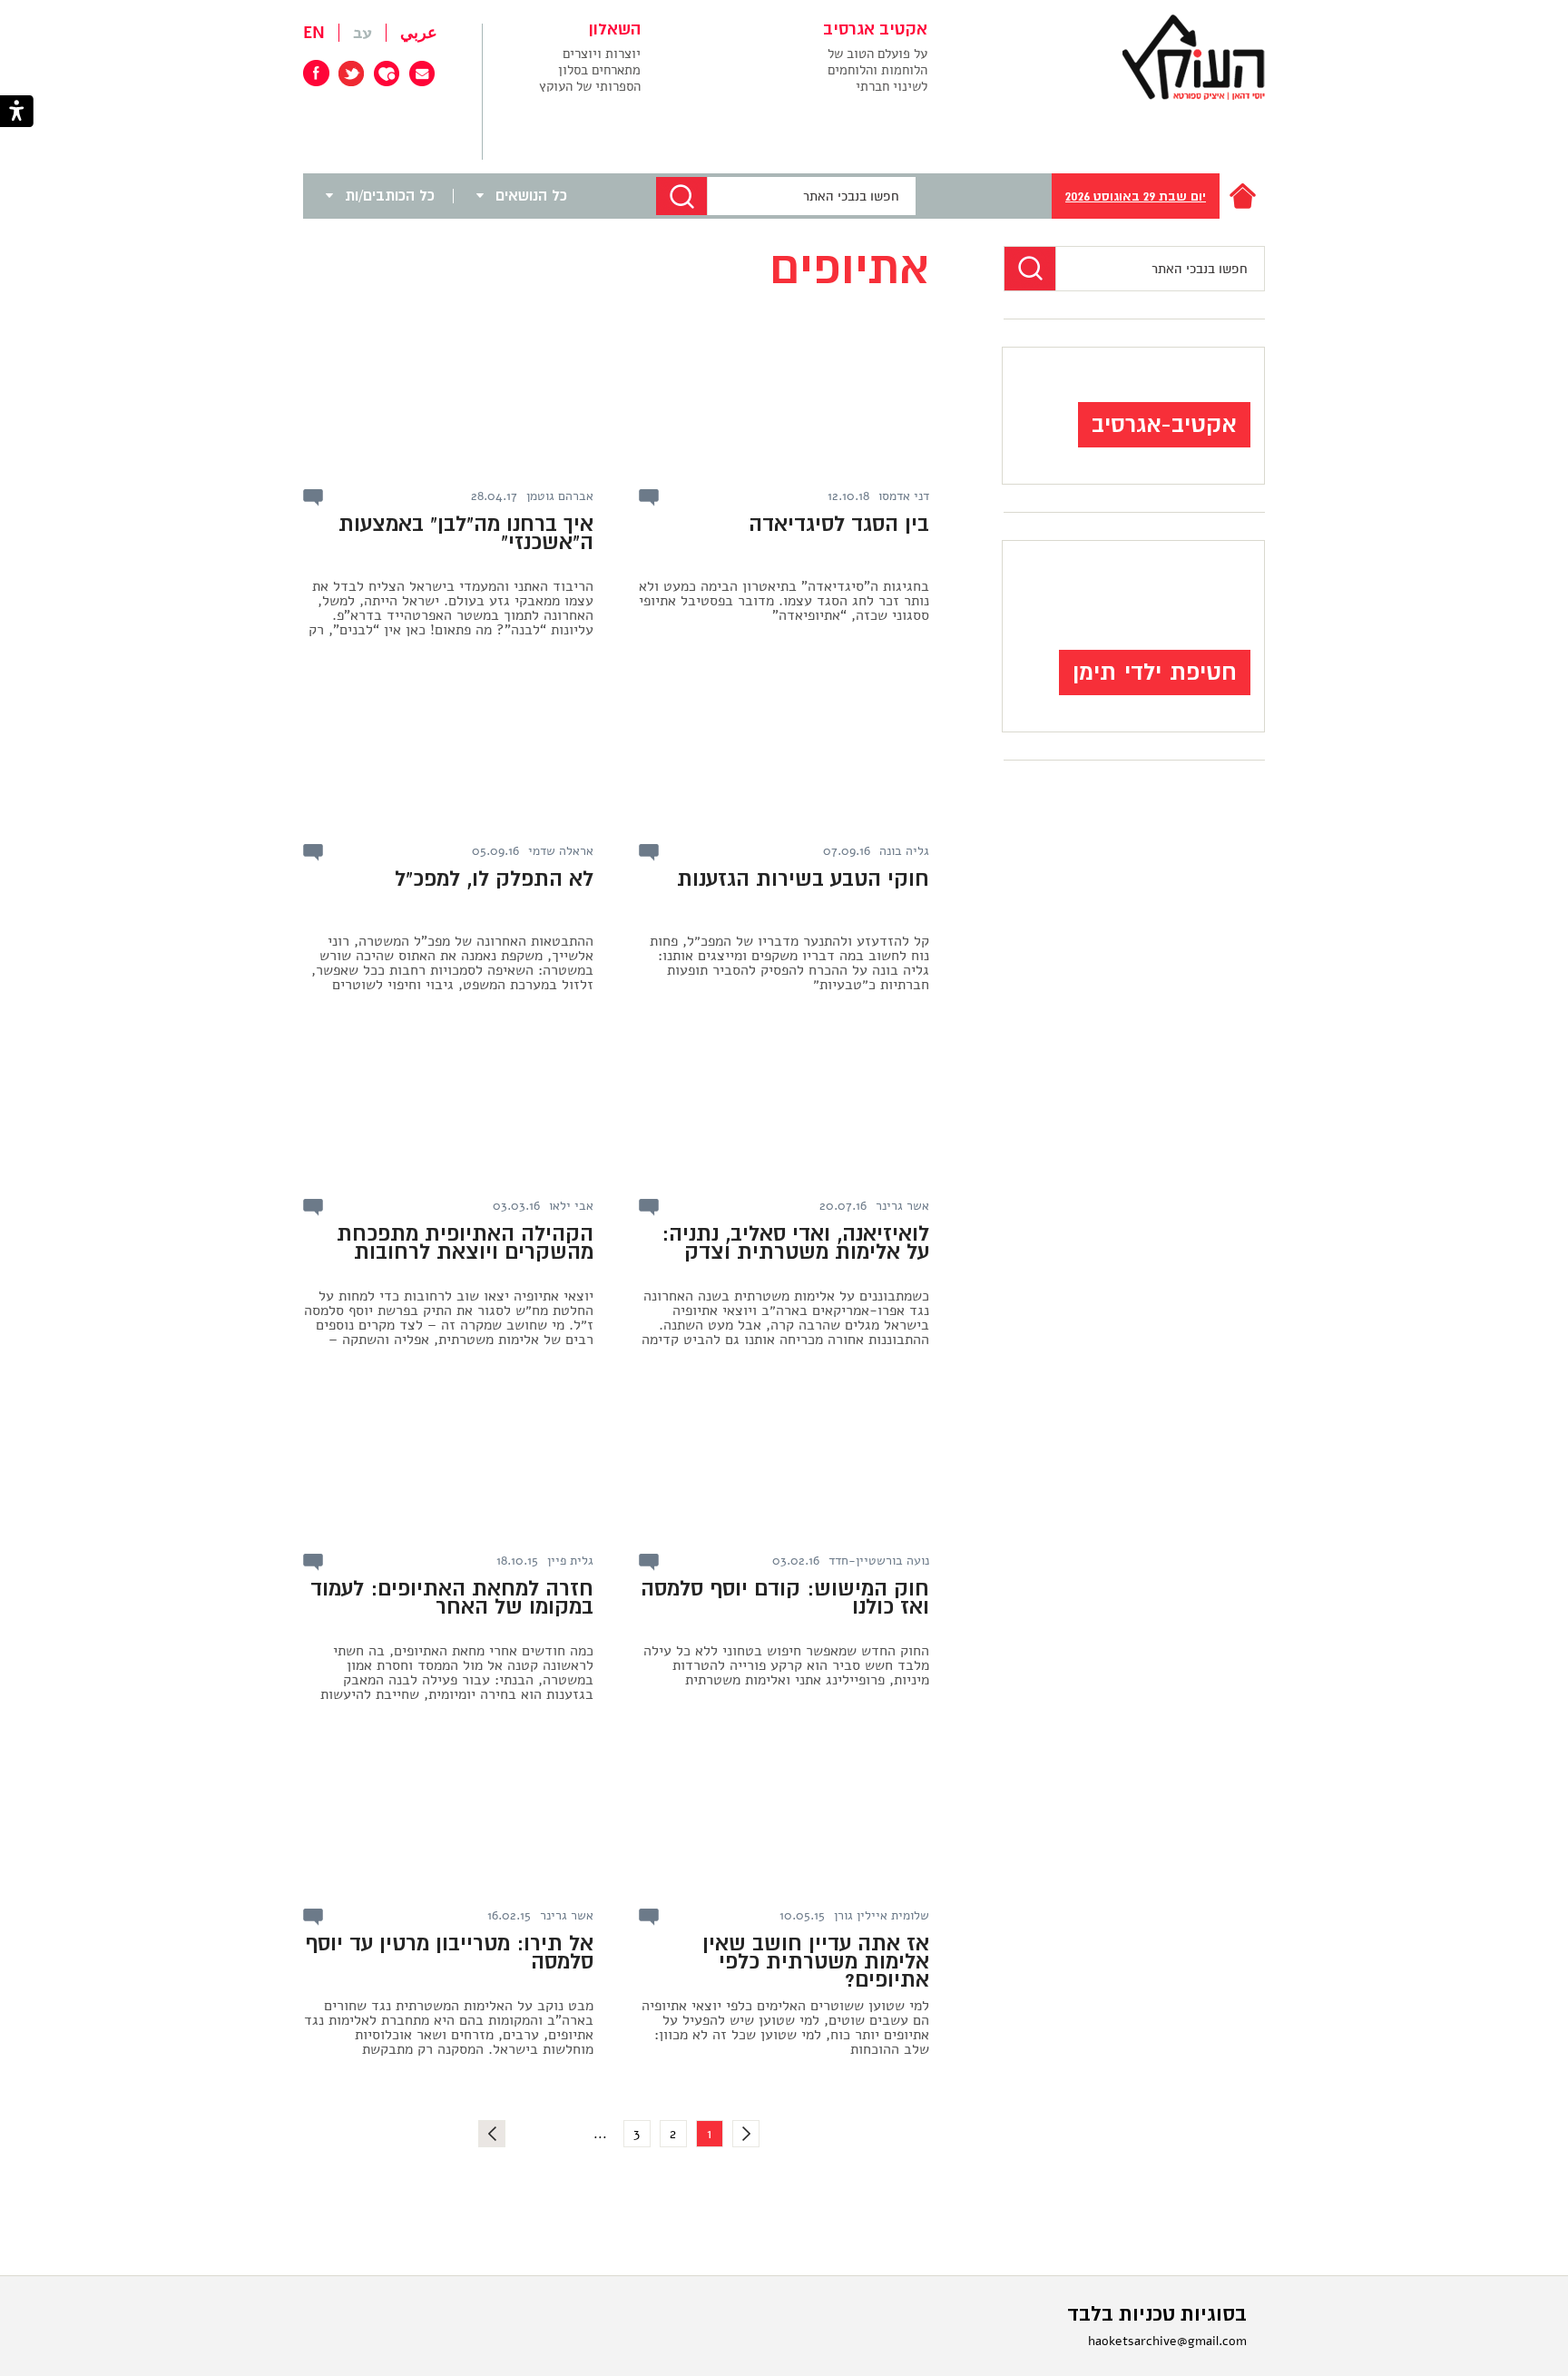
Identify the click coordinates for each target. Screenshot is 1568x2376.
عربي (419, 33)
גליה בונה (904, 851)
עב (363, 33)
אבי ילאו (571, 1206)
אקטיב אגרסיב (875, 30)
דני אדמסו (904, 496)
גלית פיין (570, 1561)
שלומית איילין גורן (882, 1916)
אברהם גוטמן (560, 496)
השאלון (615, 30)
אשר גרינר (902, 1206)
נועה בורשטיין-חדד (879, 1561)
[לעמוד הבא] (492, 2134)
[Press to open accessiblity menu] (17, 113)
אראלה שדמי (561, 851)
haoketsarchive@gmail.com (1167, 2341)
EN (314, 33)
